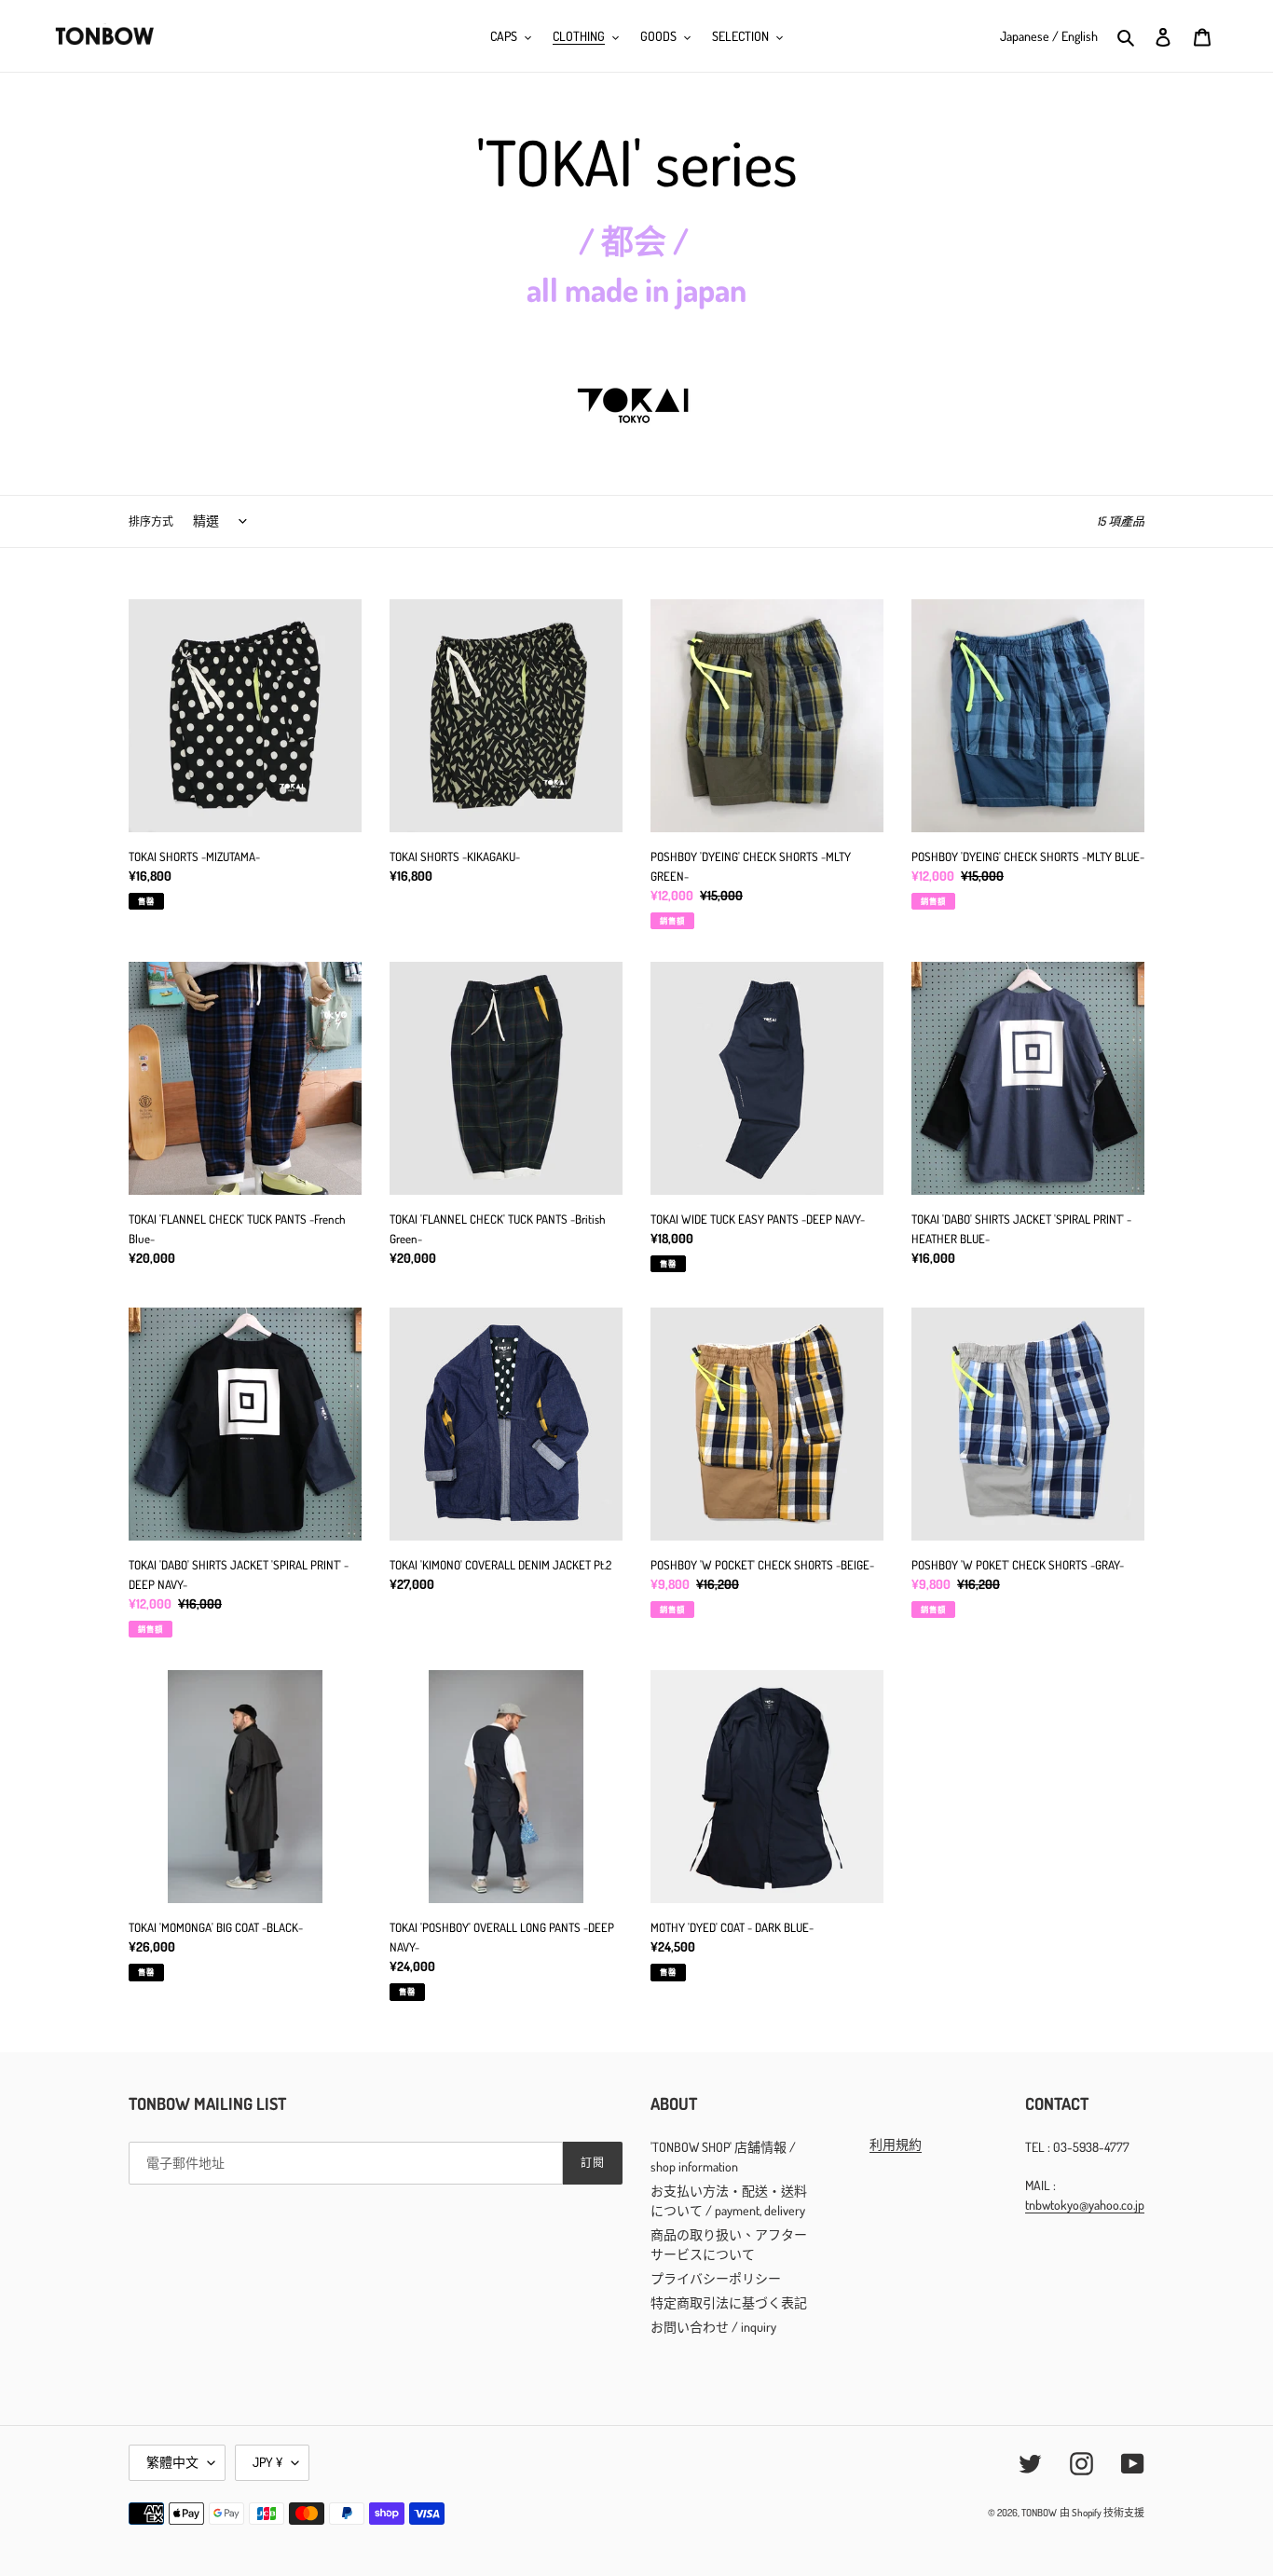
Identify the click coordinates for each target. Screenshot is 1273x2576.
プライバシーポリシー (716, 2278)
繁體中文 (172, 2462)
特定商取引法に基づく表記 (729, 2302)
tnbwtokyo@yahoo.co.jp (1085, 2205)
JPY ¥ (267, 2462)
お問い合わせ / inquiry (713, 2327)
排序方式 (151, 521)
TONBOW (1039, 2513)
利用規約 (896, 2144)
